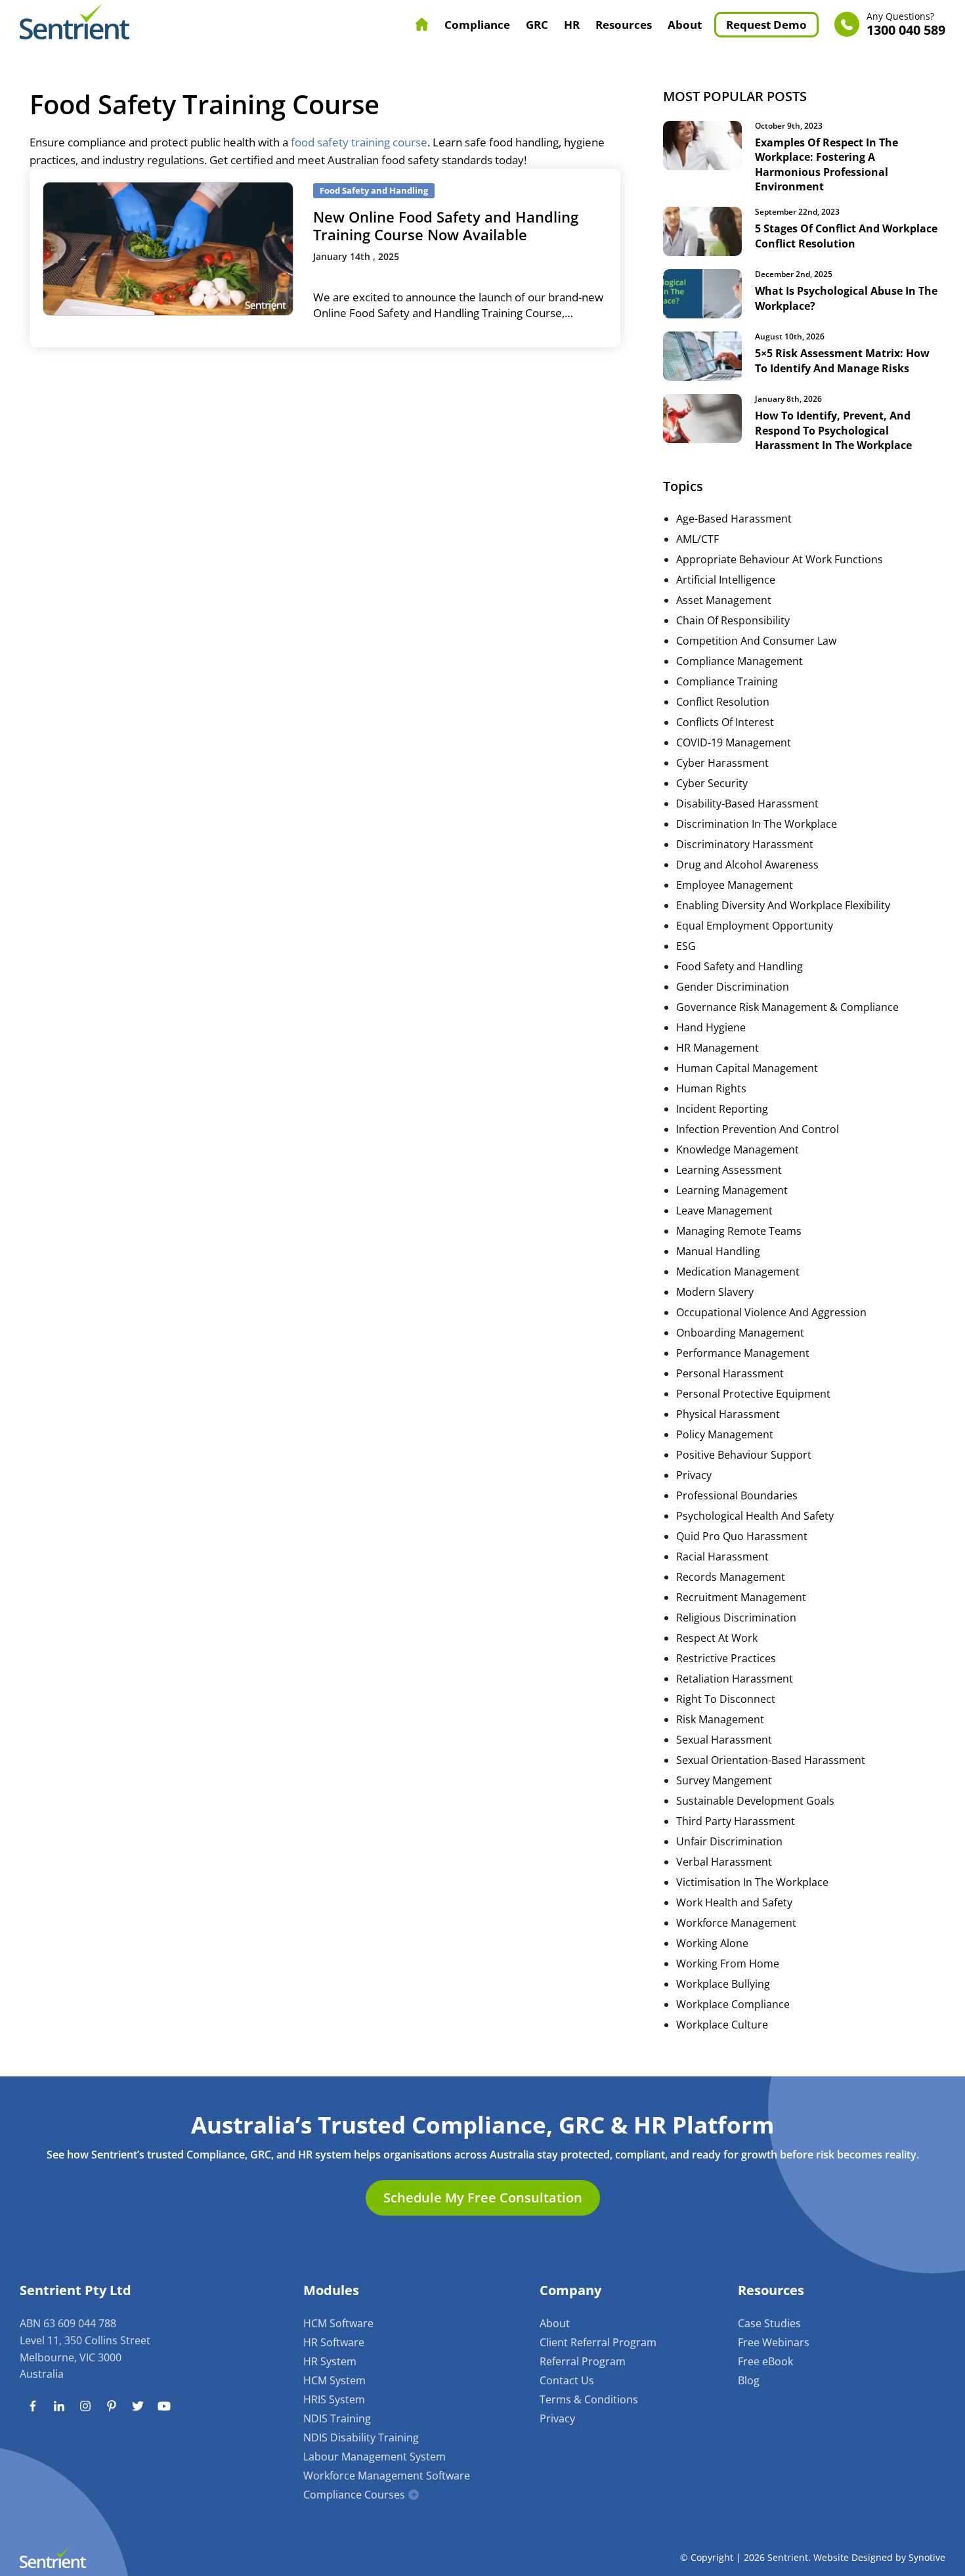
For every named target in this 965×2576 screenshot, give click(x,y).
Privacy (694, 1475)
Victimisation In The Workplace (752, 1882)
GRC (537, 25)
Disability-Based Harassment (747, 804)
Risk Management (720, 1719)
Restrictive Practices (726, 1658)
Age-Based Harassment (734, 519)
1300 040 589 (906, 25)
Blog (749, 2380)
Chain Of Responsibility (733, 620)
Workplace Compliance (733, 2004)
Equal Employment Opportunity (755, 926)
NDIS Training (337, 2418)
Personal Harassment (730, 1373)
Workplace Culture (722, 2025)
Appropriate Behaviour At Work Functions (780, 559)
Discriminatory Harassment (745, 844)
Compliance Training (727, 681)
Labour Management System (375, 2457)
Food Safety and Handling (740, 966)
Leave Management (724, 1211)
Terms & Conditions (589, 2399)
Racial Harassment (722, 1556)
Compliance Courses (354, 2495)
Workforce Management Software (387, 2476)
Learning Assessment (729, 1170)
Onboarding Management (740, 1333)
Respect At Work (717, 1638)
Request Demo (766, 25)
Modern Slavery (715, 1292)
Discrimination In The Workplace (757, 824)
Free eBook (765, 2361)
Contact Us (567, 2380)
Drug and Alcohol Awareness (747, 865)
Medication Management (738, 1272)
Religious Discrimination (736, 1618)
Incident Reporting (722, 1109)
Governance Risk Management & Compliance (787, 1007)
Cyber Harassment (722, 763)
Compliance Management (740, 661)
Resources (624, 25)
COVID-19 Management (734, 742)
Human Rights (711, 1088)
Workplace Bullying (723, 1984)
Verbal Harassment (724, 1862)
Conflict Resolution (723, 702)
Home (422, 24)
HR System (330, 2361)
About (685, 25)
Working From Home (728, 1964)
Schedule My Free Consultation (483, 2198)
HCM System (334, 2380)
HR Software (334, 2342)
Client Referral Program (598, 2342)
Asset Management (724, 600)
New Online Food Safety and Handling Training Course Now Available (446, 225)
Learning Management (732, 1190)
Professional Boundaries (737, 1495)
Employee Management (735, 885)
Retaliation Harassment (735, 1679)
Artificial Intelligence (726, 580)
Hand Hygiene (711, 1027)
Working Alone (712, 1943)
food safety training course (359, 142)
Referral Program (583, 2361)
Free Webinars (774, 2342)
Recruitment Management (741, 1597)
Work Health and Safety (734, 1902)
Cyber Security (712, 783)
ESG (686, 946)
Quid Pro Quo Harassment (742, 1536)
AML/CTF (697, 539)
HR (572, 25)
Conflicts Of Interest (725, 722)
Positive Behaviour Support (744, 1455)
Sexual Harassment (724, 1740)
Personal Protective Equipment (753, 1394)
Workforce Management (736, 1923)
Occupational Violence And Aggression (771, 1312)
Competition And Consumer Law (756, 641)
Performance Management (743, 1353)
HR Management (718, 1048)
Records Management (731, 1577)
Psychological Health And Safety (755, 1516)
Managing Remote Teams (739, 1231)
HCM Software (338, 2323)
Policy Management (725, 1434)
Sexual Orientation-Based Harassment (771, 1760)
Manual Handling (718, 1251)
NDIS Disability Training (361, 2437)
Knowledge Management (738, 1149)
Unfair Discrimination (729, 1841)
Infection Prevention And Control (758, 1129)
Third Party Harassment (736, 1821)
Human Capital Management (747, 1068)
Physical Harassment (728, 1414)
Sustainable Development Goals (755, 1801)
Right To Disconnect (726, 1699)
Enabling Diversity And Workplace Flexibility (783, 905)
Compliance (477, 25)
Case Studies (769, 2323)
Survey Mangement (724, 1780)
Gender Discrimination (733, 987)
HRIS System (334, 2399)
